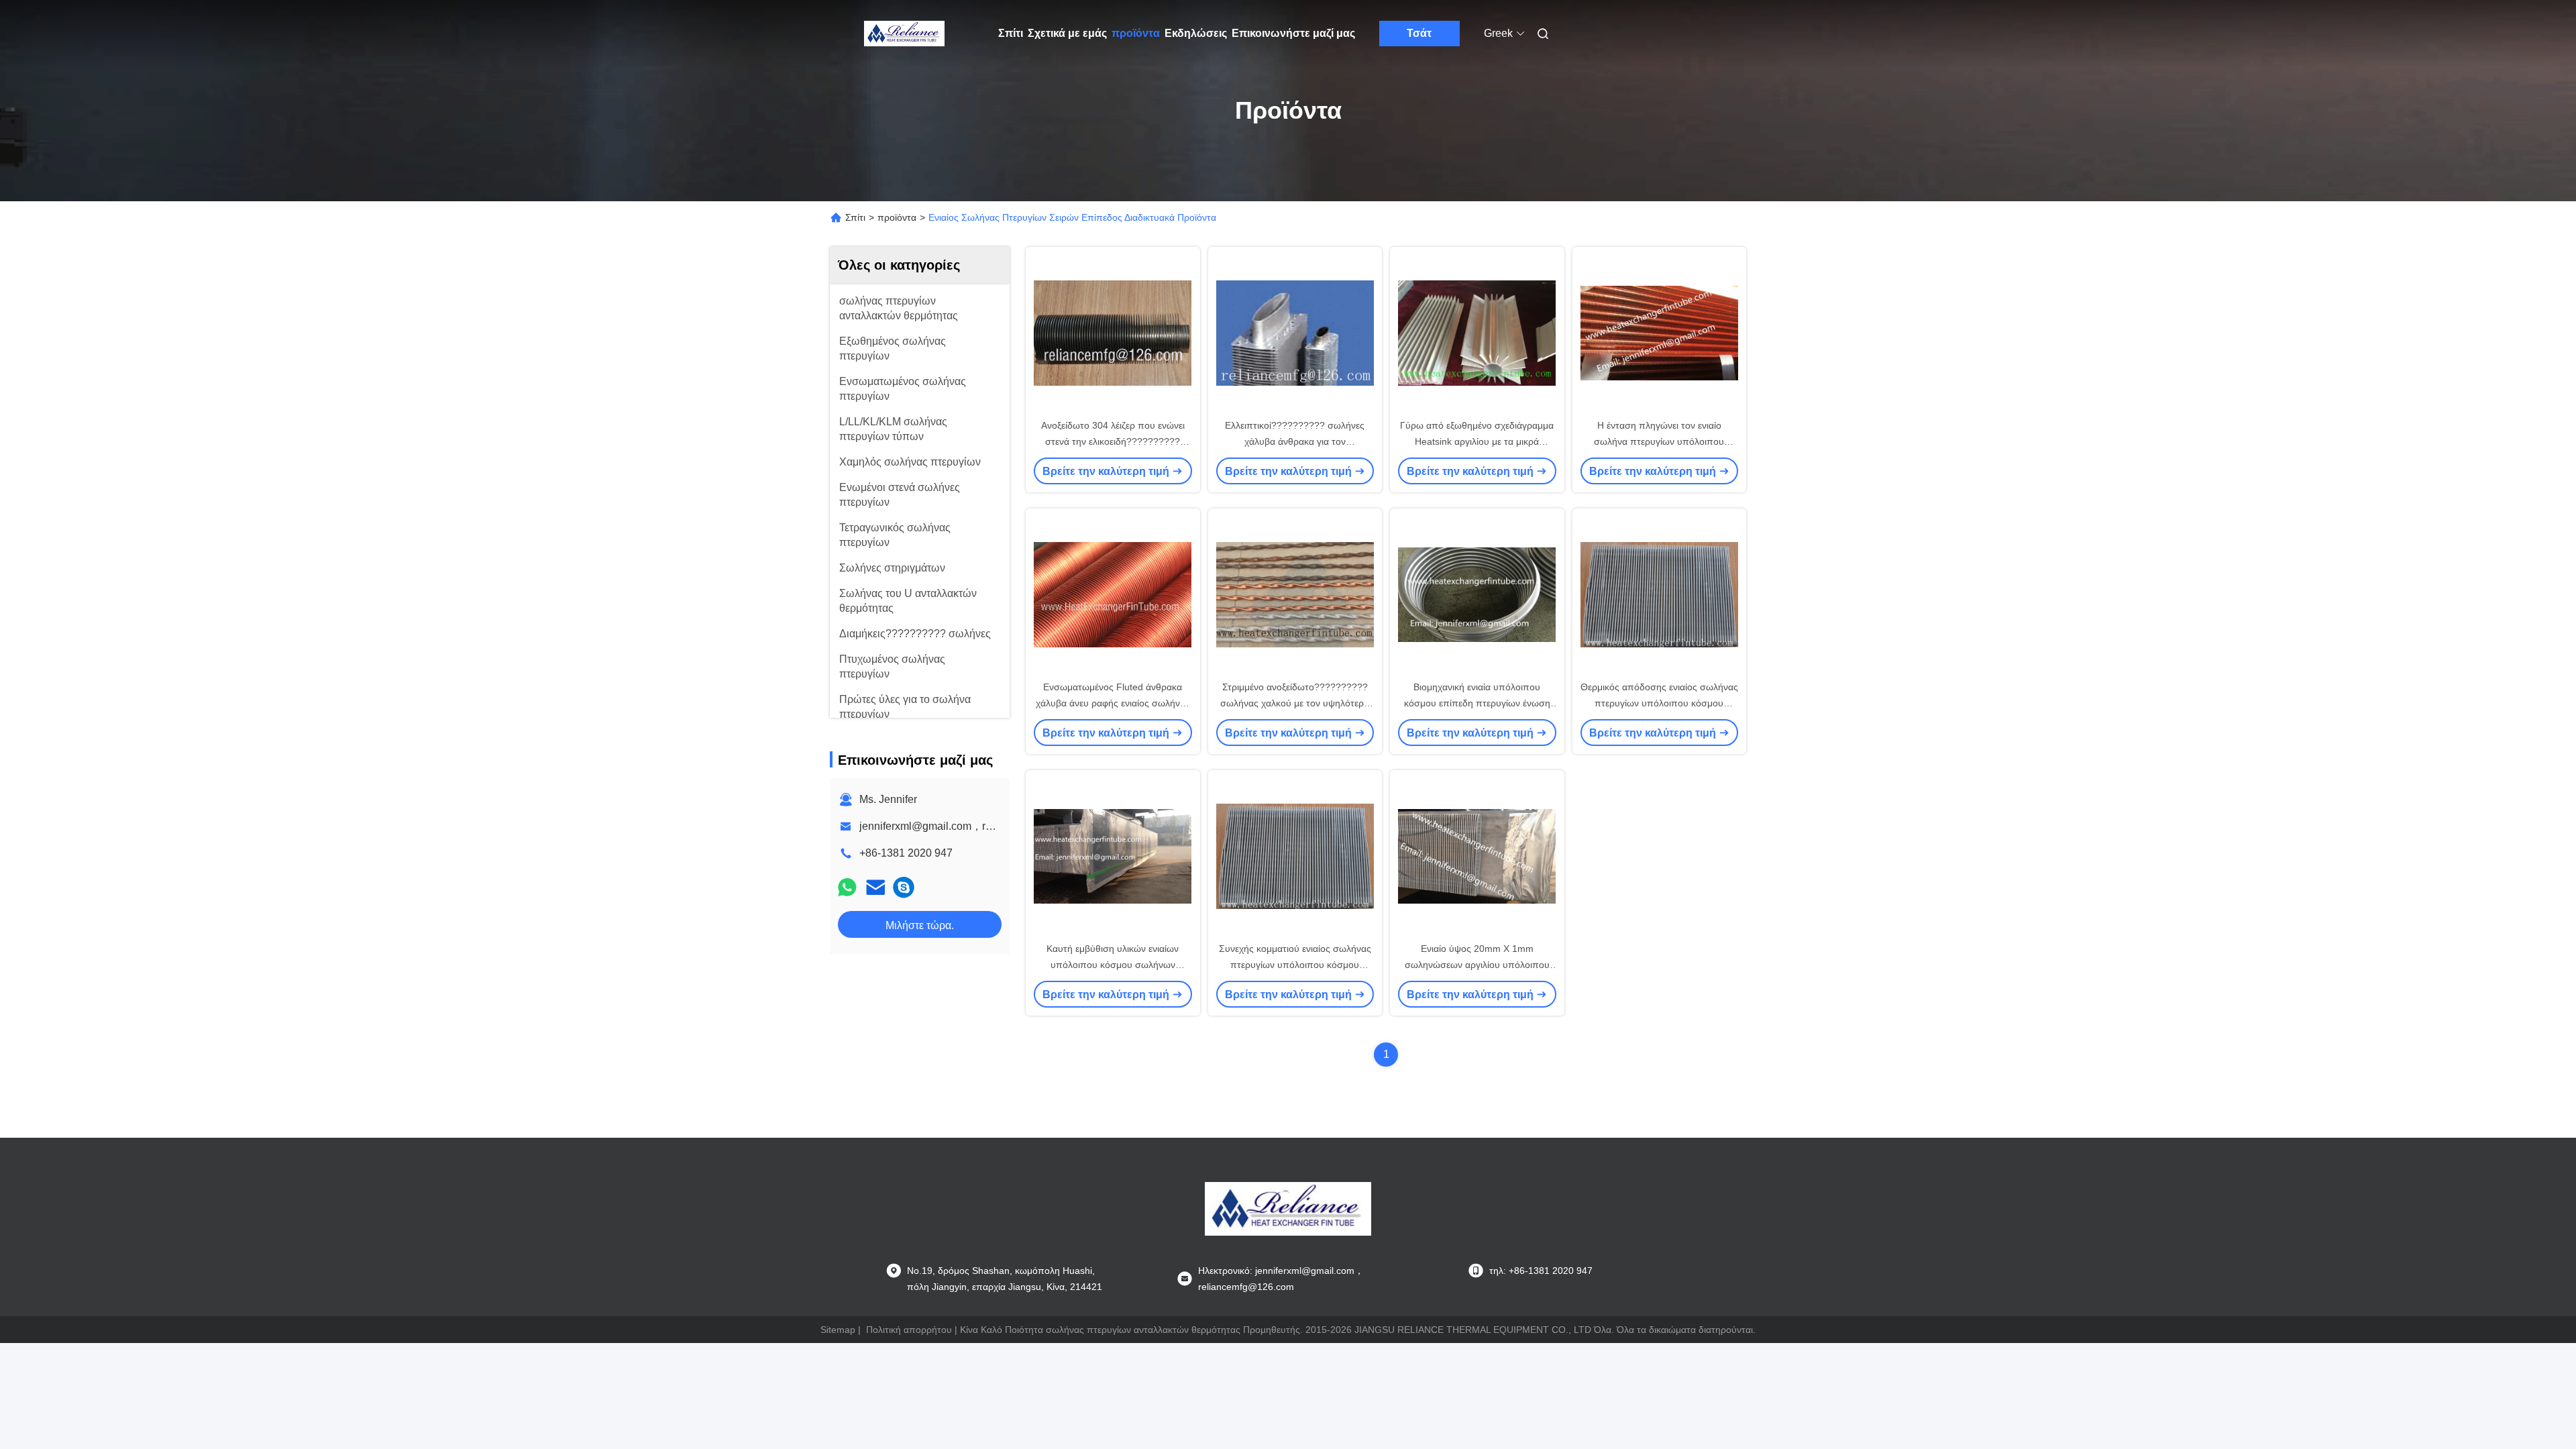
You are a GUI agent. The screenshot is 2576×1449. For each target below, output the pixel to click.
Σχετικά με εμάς (1067, 33)
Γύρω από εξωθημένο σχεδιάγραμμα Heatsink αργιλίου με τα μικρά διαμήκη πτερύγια (1477, 441)
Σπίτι (1011, 33)
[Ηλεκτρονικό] (875, 887)
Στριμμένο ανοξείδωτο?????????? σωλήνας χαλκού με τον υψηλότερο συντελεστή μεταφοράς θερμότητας (1295, 703)
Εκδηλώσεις (1196, 33)
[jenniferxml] (904, 887)
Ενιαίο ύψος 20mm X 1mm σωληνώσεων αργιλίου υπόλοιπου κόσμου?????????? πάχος (1477, 965)
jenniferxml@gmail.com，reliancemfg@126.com (974, 826)
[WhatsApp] (847, 887)
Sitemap (838, 1330)
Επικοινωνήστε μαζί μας (1293, 33)
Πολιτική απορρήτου (909, 1330)
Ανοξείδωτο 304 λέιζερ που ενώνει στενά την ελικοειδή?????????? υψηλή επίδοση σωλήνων (1113, 441)
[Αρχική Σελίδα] (904, 34)
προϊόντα (1136, 33)
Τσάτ (1419, 33)
